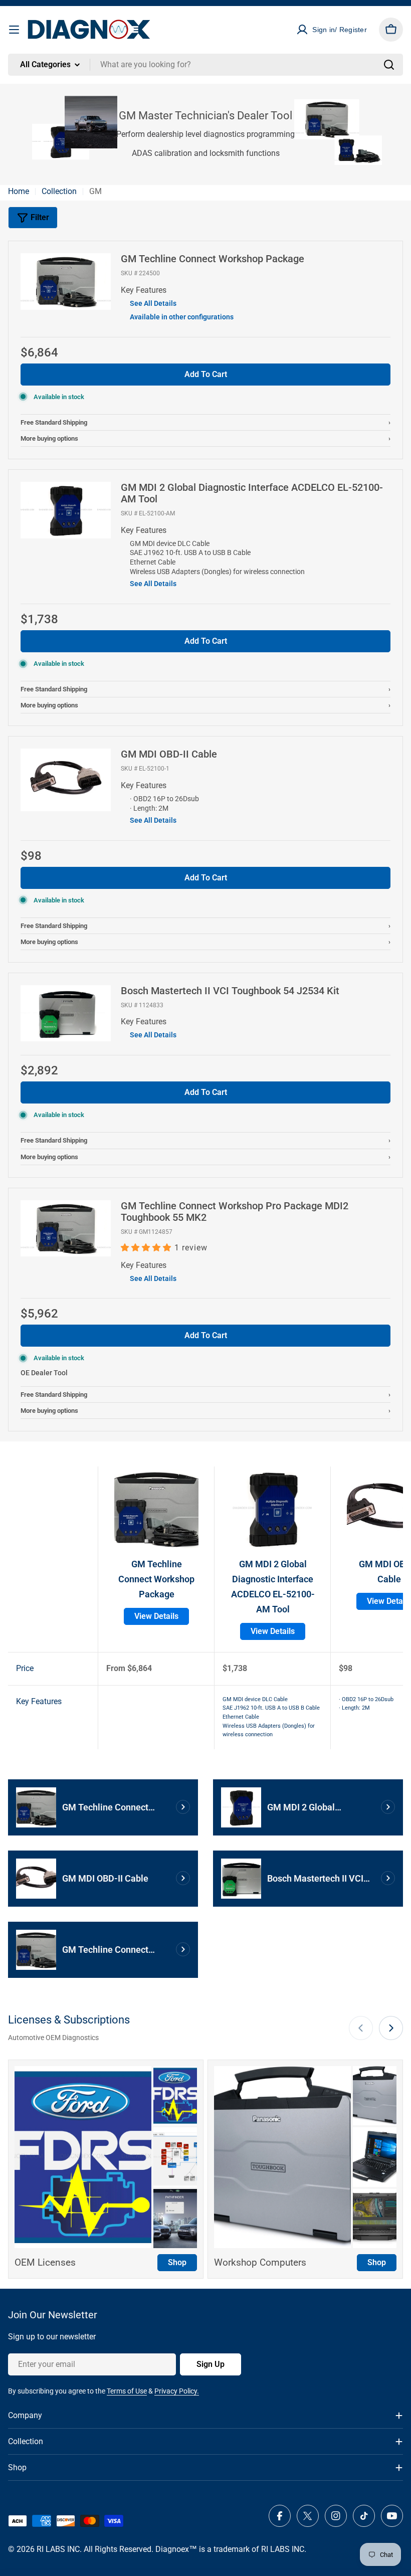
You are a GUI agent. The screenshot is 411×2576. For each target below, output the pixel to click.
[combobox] (205, 65)
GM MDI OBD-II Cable (169, 754)
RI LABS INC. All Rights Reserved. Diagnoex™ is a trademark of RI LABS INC (170, 2549)
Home (19, 191)
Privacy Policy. (177, 2391)
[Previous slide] (361, 2028)
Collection (59, 191)
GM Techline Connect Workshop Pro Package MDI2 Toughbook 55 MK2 (235, 1212)
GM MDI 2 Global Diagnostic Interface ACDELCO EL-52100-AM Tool (252, 493)
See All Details (153, 303)
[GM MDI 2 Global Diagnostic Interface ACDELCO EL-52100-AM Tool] (66, 488)
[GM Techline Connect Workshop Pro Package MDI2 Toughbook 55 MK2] (66, 1207)
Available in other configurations (182, 317)
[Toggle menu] (14, 30)
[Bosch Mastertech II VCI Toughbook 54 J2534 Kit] (66, 991)
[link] (175, 2096)
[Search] (389, 65)
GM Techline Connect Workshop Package (213, 259)
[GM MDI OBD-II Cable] (66, 755)
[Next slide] (391, 2028)
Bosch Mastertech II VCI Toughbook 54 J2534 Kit (230, 991)
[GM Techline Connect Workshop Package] (66, 259)
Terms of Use (127, 2391)
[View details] (183, 1807)
